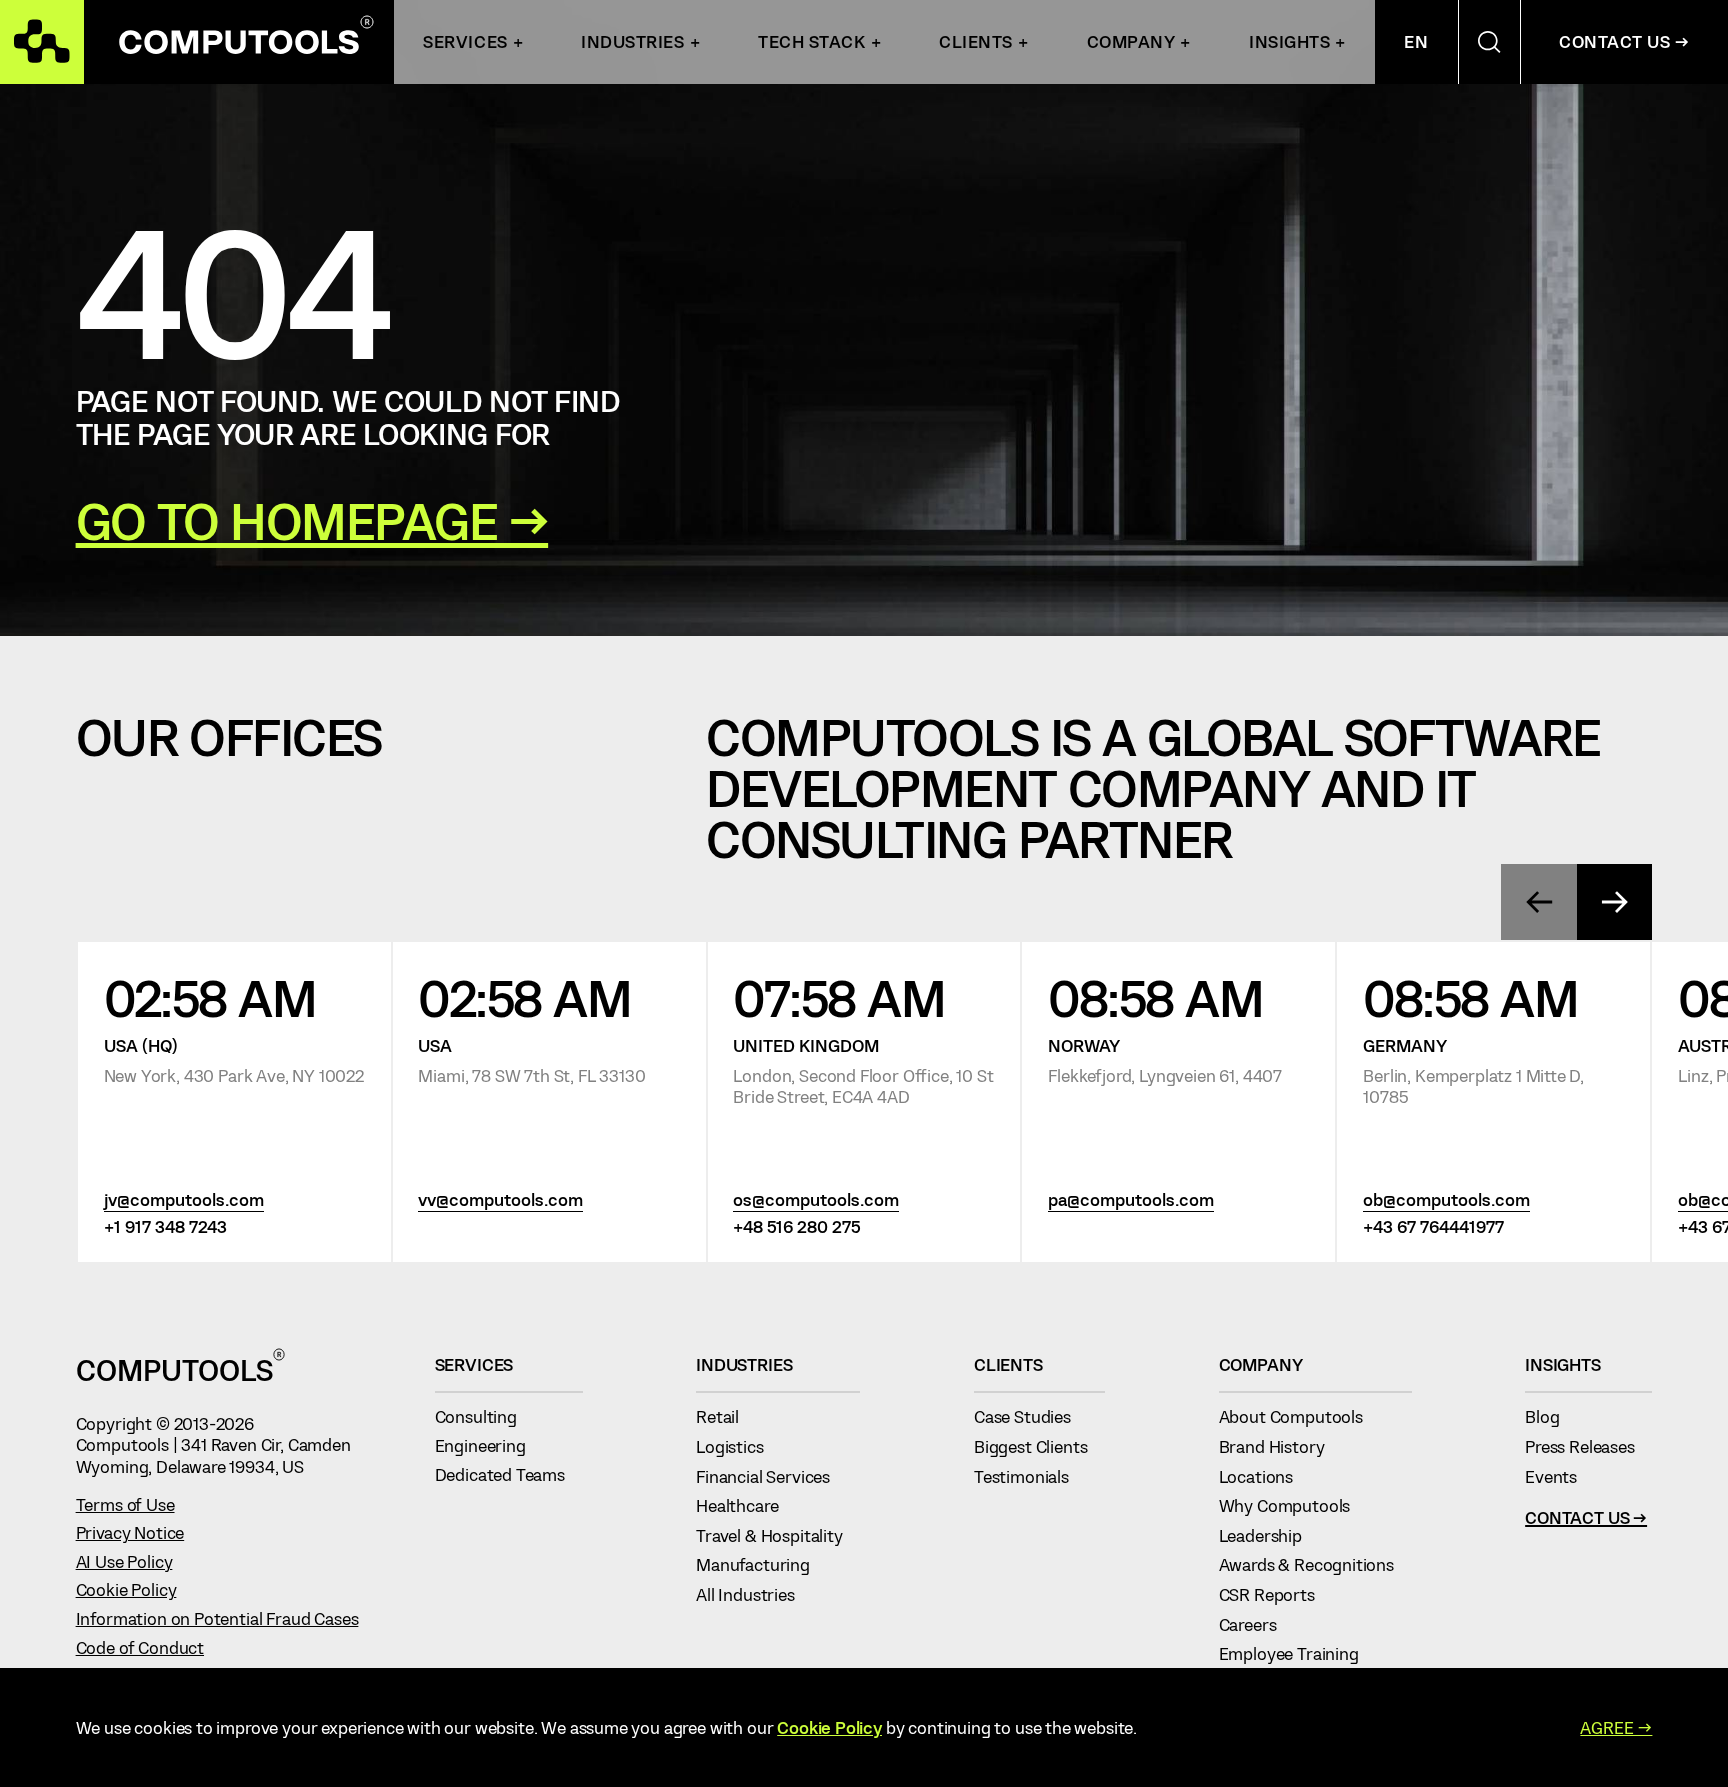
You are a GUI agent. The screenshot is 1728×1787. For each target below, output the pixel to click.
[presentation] (1539, 902)
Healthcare (746, 1505)
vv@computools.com (500, 1199)
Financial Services (772, 1476)
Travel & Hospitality (778, 1535)
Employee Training (1298, 1653)
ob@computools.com (1446, 1199)
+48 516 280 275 (797, 1226)
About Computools (1300, 1416)
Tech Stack (811, 41)
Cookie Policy (126, 1589)
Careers (1256, 1624)
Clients (976, 41)
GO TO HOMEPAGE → (312, 520)
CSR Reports (1276, 1594)
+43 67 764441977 (1433, 1226)
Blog (1551, 1416)
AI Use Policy (124, 1561)
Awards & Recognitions (1315, 1564)
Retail (726, 1416)
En (1416, 41)
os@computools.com (816, 1199)
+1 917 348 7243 (165, 1226)
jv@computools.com (184, 1199)
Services (465, 41)
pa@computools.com (1131, 1199)
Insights (1289, 41)
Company (1131, 41)
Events (1560, 1476)
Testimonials (1030, 1476)
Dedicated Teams (509, 1474)
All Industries (754, 1594)
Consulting (485, 1416)
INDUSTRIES (632, 41)
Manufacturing (761, 1564)
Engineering (489, 1445)
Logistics (738, 1446)
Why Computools (1293, 1505)
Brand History (1280, 1446)
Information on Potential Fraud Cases (217, 1618)
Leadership (1269, 1535)
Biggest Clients (1039, 1446)
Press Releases (1588, 1446)
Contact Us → (1624, 41)
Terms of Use (125, 1504)
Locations (1265, 1476)
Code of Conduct (140, 1647)
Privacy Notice (130, 1532)
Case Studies (1031, 1416)
